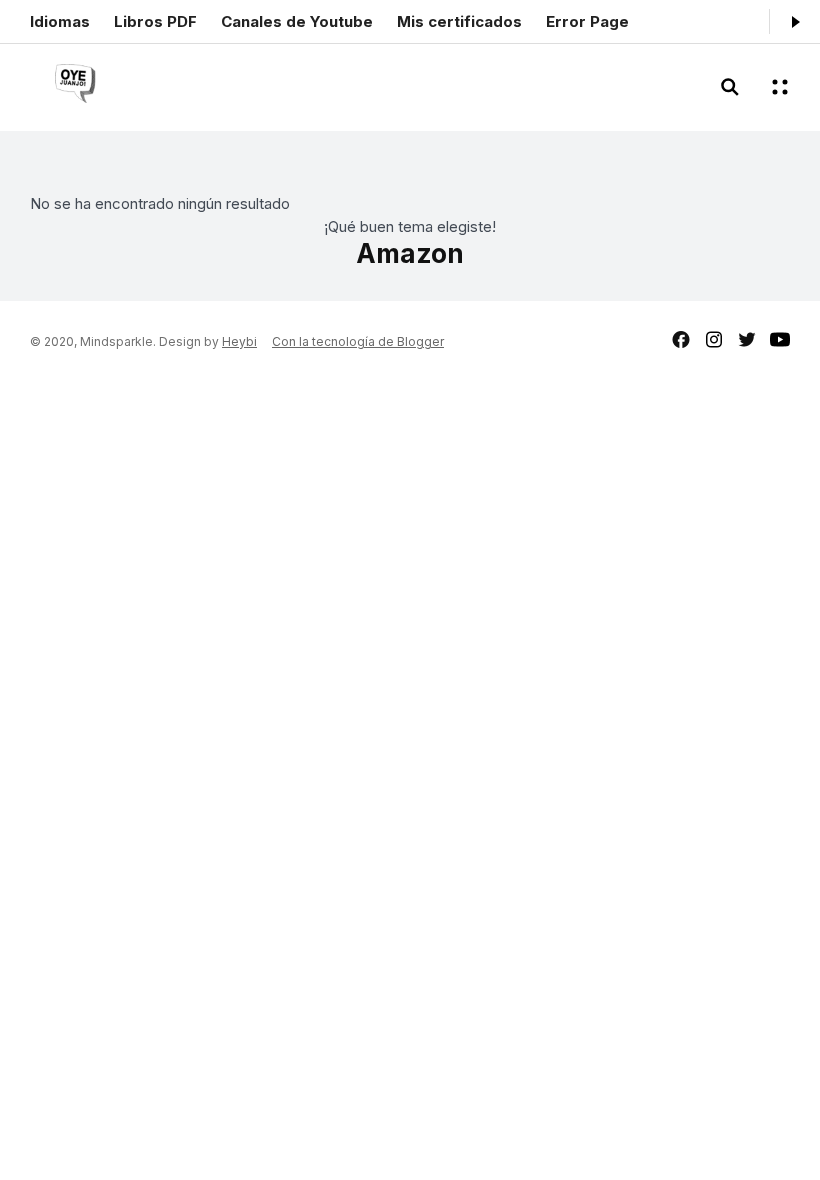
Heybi (239, 341)
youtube (780, 339)
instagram (714, 339)
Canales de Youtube (297, 21)
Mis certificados (459, 21)
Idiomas (60, 21)
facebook (681, 339)
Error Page (587, 21)
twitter (747, 339)
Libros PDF (155, 21)
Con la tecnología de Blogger (358, 341)
